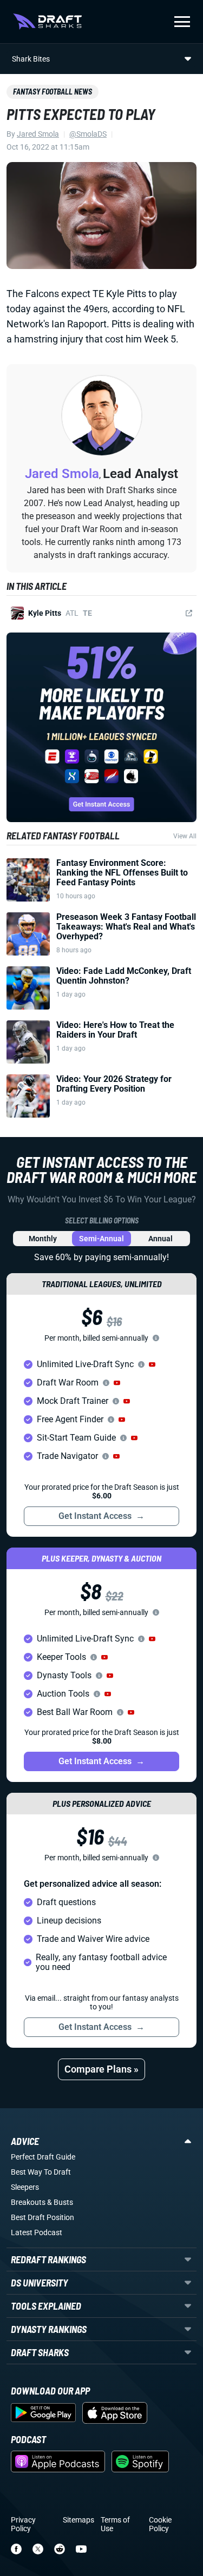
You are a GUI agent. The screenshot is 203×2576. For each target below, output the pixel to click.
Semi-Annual (101, 1239)
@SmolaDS (88, 134)
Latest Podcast (37, 2232)
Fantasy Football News (53, 92)
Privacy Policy (23, 2524)
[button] (152, 1364)
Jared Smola (38, 134)
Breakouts (28, 2202)
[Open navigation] (182, 22)
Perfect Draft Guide (43, 2157)
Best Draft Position (42, 2217)
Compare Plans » (101, 2069)
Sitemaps (78, 2520)
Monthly (43, 1239)
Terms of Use (115, 2524)
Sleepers (25, 2187)
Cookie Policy (160, 2524)
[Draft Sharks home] (47, 22)
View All (185, 836)
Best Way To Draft (41, 2172)
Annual (161, 1239)
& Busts (60, 2202)
